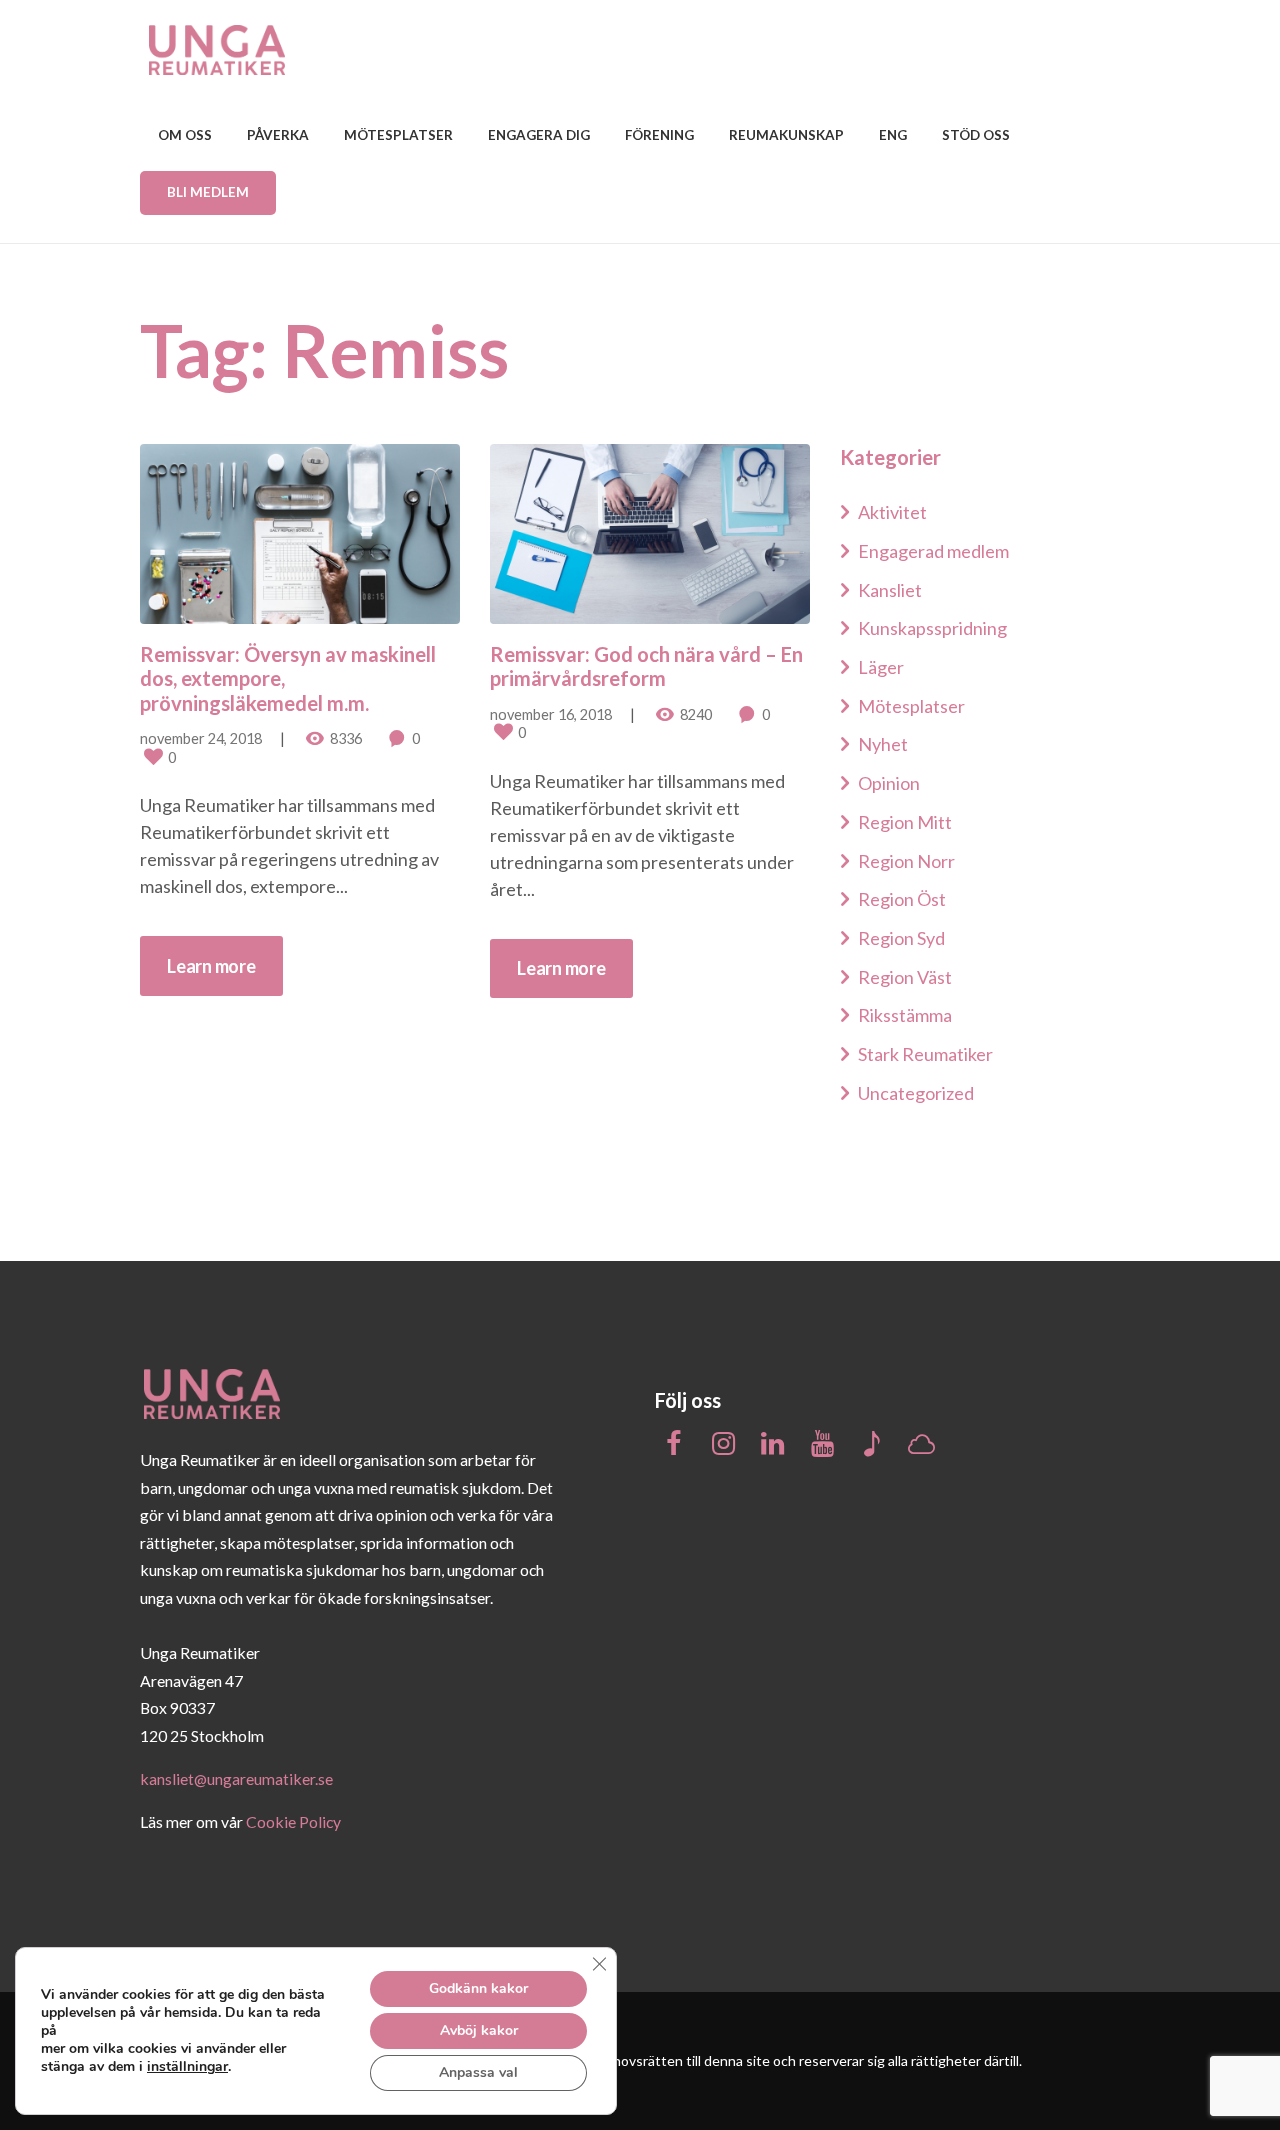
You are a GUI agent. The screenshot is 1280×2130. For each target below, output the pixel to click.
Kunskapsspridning (932, 628)
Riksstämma (905, 1015)
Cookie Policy (293, 1821)
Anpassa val (478, 2072)
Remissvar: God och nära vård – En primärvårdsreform (646, 666)
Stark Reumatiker (925, 1054)
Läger (881, 667)
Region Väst (905, 977)
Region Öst (902, 899)
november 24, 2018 (201, 738)
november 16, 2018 (551, 714)
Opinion (889, 783)
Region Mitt (905, 822)
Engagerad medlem (933, 551)
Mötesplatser (911, 706)
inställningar (187, 2067)
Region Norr (906, 861)
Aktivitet (892, 512)
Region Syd (901, 938)
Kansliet (890, 590)
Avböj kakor (479, 2030)
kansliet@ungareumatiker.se (236, 1778)
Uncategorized (916, 1093)
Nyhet (883, 744)
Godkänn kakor (478, 1988)
